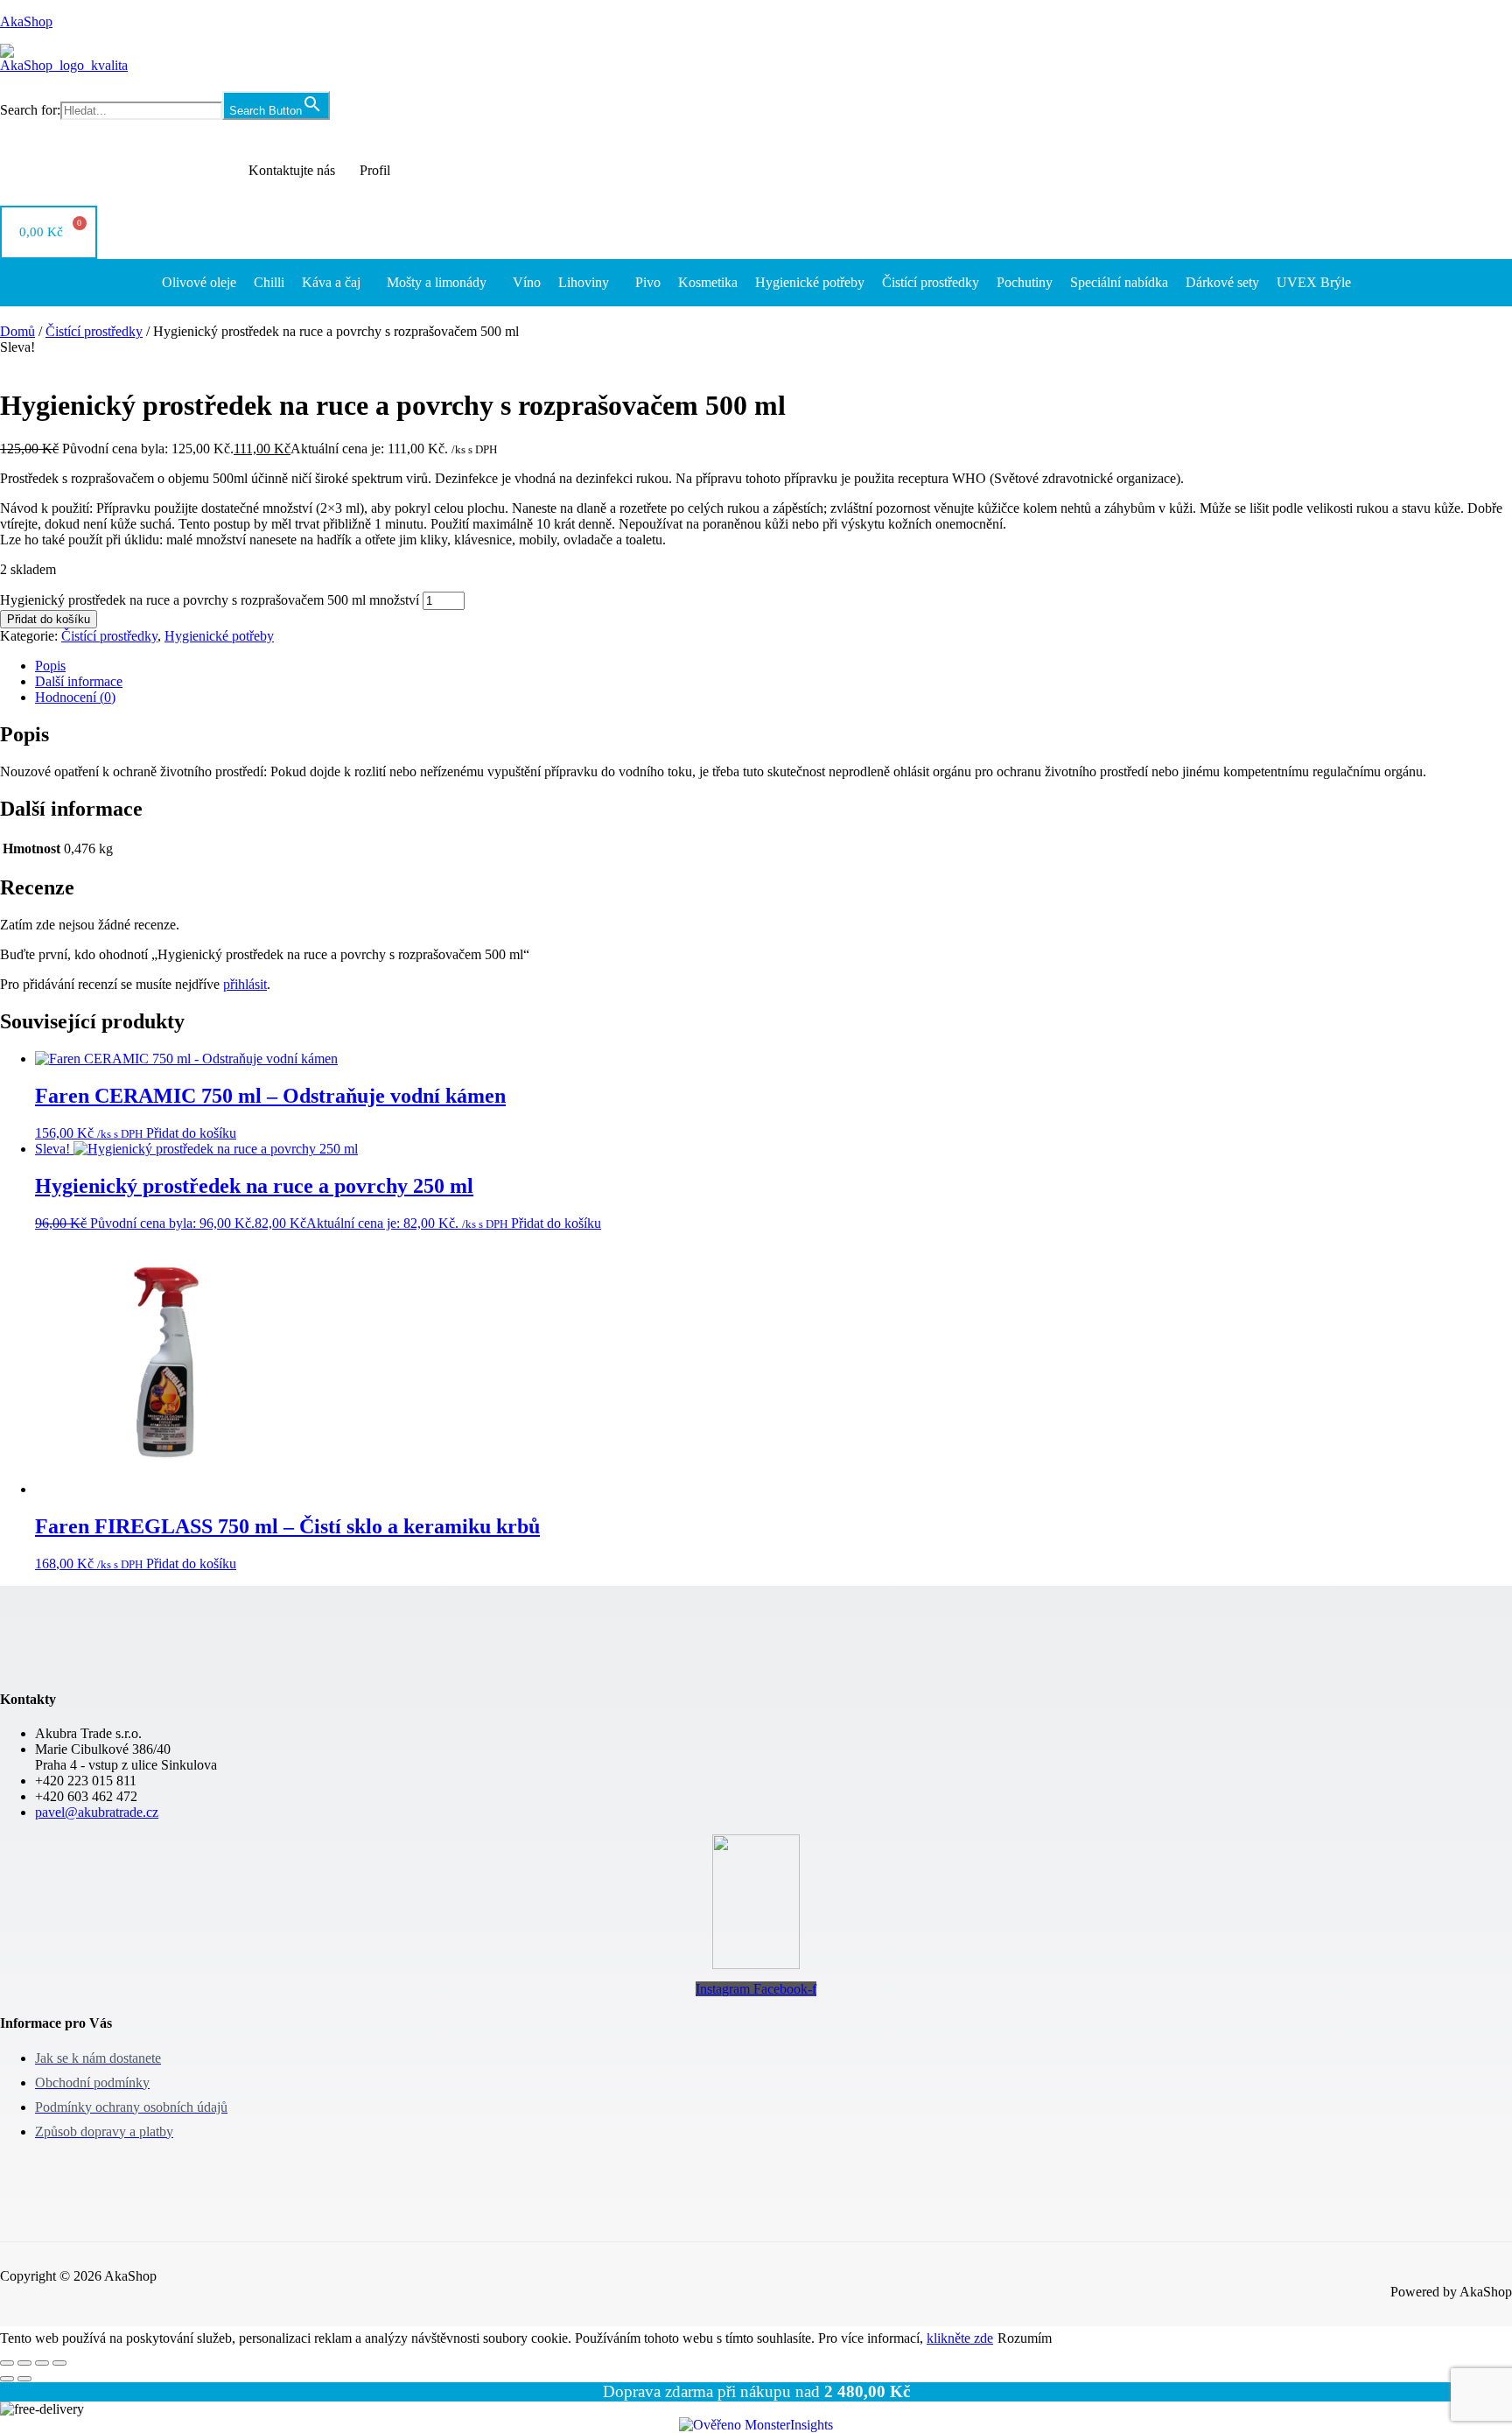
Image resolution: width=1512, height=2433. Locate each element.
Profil (375, 170)
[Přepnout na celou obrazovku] (24, 2363)
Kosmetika (708, 282)
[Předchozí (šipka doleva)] (7, 2379)
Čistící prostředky (931, 282)
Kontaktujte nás (292, 170)
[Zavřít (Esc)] (59, 2363)
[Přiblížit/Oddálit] (7, 2363)
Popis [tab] (50, 666)
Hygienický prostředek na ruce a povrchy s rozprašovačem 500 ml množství (210, 600)
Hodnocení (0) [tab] (75, 697)
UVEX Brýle (1314, 282)
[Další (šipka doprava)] (24, 2379)
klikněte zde (960, 2338)
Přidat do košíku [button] (191, 1133)
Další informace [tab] (79, 681)
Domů (17, 331)
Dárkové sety (1222, 282)
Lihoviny (584, 282)
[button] (336, 283)
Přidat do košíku (49, 619)
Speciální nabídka (1119, 282)
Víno (527, 282)
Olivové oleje (199, 282)
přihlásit (245, 984)
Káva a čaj (331, 282)
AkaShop (26, 21)
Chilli (269, 282)
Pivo (648, 282)
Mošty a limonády (437, 282)
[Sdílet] (42, 2363)
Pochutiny (1025, 282)
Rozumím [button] (1025, 2338)
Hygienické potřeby (810, 282)
